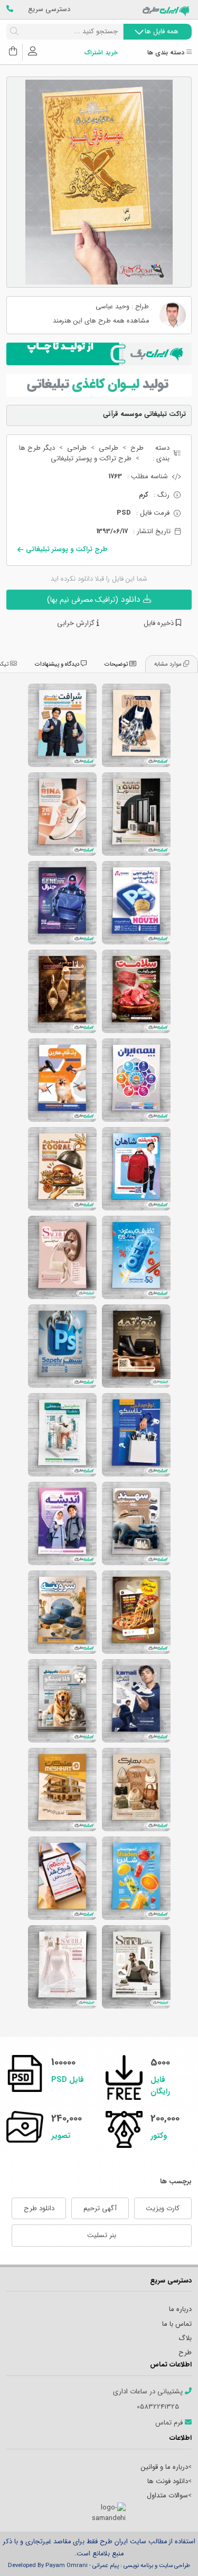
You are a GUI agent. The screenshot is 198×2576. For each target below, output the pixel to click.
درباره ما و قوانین (164, 2467)
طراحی (109, 448)
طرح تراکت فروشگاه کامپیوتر (62, 903)
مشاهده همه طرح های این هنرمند (101, 321)
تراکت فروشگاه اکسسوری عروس (62, 1257)
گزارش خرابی (77, 623)
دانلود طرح (39, 2208)
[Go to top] (169, 2552)
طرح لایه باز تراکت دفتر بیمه (136, 1080)
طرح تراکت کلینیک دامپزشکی (62, 1701)
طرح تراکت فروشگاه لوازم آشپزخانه (62, 1612)
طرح (137, 448)
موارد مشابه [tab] (169, 664)
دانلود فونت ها (168, 2481)
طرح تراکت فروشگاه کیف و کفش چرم (136, 1346)
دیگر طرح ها (37, 448)
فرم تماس (170, 2423)
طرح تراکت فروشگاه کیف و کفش (136, 1789)
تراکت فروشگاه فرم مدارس (62, 725)
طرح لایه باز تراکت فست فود (136, 1612)
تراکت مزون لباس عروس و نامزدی (62, 1967)
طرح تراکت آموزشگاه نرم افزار (136, 903)
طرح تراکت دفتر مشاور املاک (62, 1789)
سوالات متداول (167, 2495)
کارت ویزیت (163, 2208)
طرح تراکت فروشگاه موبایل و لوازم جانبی (136, 1435)
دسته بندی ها (167, 53)
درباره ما (180, 2309)
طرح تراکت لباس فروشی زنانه (136, 725)
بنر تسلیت (102, 2235)
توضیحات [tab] (117, 664)
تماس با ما (177, 2324)
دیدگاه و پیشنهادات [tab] (58, 664)
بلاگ (185, 2338)
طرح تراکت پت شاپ (62, 1080)
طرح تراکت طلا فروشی (62, 991)
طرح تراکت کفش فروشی (62, 814)
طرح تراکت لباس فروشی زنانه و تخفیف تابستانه (136, 1257)
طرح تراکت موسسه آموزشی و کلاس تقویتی (62, 1878)
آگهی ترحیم (100, 2208)
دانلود (95, 599)
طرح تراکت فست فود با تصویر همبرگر (62, 1169)
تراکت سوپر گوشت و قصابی (136, 991)
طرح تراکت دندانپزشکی (62, 1435)
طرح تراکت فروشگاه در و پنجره (136, 814)
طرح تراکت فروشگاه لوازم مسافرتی (136, 1523)
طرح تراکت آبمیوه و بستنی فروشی (136, 1878)
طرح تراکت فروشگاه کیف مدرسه (136, 1169)
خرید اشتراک (101, 53)
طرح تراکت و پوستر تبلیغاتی (91, 459)
